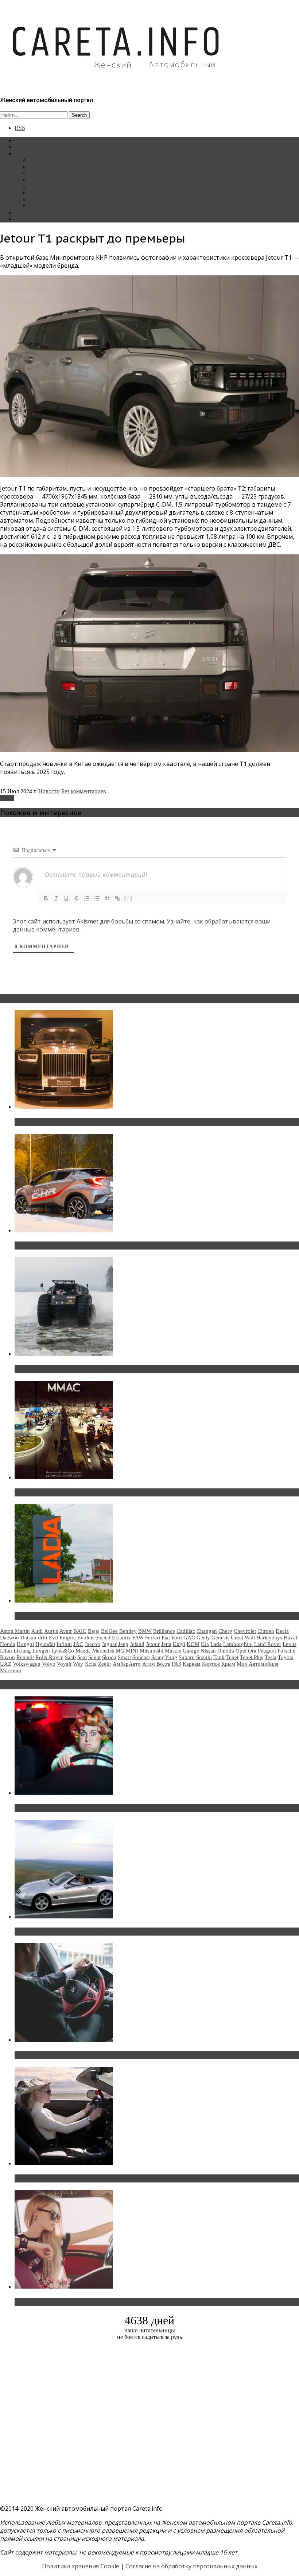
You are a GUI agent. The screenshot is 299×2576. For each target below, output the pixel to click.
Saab (70, 1657)
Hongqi (25, 1644)
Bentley (128, 1631)
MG (120, 1651)
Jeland (137, 1644)
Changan (207, 1631)
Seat (82, 1657)
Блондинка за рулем (54, 186)
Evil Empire (62, 1638)
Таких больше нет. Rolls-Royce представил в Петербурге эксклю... (112, 1122)
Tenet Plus (252, 1657)
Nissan (208, 1651)
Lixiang (22, 1651)
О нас (22, 219)
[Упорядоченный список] (87, 898)
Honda (8, 1644)
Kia (205, 1644)
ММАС (38, 206)
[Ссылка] (117, 898)
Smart (124, 1657)
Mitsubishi (152, 1651)
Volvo (49, 1664)
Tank (219, 1657)
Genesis (220, 1638)
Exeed (103, 1638)
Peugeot (267, 1651)
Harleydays (269, 1638)
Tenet (232, 1657)
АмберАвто (127, 1664)
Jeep (123, 1644)
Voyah (64, 1664)
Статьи (23, 147)
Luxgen (41, 1651)
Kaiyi (179, 1644)
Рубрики (25, 153)
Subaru (187, 1657)
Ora (252, 1651)
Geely (203, 1638)
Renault (25, 1657)
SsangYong (164, 1657)
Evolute (86, 1638)
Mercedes (103, 1651)
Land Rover (268, 1644)
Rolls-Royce (49, 1657)
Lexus (290, 1644)
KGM (193, 1644)
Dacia (282, 1631)
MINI (132, 1651)
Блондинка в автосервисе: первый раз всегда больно (93, 1808)
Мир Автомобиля (257, 1664)
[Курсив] (56, 898)
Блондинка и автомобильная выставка (72, 2302)
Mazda (83, 1651)
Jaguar (109, 1644)
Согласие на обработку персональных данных (191, 2566)
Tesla (271, 1657)
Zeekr (105, 1664)
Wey (78, 1664)
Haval (290, 1638)
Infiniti (64, 1644)
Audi (37, 1631)
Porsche (286, 1651)
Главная (24, 140)
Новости (40, 160)
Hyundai (45, 1644)
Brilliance (164, 1631)
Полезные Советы (52, 199)
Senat (94, 1657)
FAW (138, 1638)
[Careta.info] (116, 81)
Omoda (226, 1651)
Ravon (7, 1657)
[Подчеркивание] (66, 898)
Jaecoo (92, 1644)
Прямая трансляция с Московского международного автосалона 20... (116, 1492)
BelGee (109, 1631)
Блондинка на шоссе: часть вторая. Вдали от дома (89, 1932)
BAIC (80, 1631)
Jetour (7, 798)
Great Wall (243, 1638)
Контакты (27, 212)
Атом (149, 1664)
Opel (241, 1651)
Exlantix (121, 1638)
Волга (163, 1664)
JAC (78, 1644)
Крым (228, 1664)
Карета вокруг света (54, 193)
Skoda (109, 1657)
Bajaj (94, 1631)
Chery (225, 1631)
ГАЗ (176, 1664)
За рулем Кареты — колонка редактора (77, 180)
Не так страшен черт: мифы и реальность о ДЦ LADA (93, 1616)
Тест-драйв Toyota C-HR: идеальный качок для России (95, 1246)
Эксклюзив (43, 173)
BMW (145, 1631)
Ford (177, 1638)
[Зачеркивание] (77, 898)
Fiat (166, 1638)
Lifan (6, 1651)
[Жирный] (46, 898)
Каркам (192, 1664)
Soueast (141, 1657)
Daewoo (9, 1638)
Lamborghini (238, 1644)
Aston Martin (15, 1631)
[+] (128, 898)
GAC (189, 1638)
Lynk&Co (63, 1651)
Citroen (266, 1631)
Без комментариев (84, 791)
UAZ (6, 1664)
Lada (216, 1644)
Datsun (28, 1638)
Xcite (91, 1664)
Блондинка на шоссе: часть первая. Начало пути (86, 2178)
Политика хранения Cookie (81, 2566)
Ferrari (153, 1638)
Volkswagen (27, 1664)
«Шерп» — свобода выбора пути (63, 1369)
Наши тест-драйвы (53, 166)
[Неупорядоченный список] (97, 898)
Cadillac (186, 1631)
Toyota (286, 1657)
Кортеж (211, 1664)
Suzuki (204, 1657)
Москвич (11, 1670)
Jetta (166, 1644)
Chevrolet (245, 1631)
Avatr (66, 1631)
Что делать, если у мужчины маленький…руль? (86, 2055)
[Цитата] (107, 898)
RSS (20, 128)
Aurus (51, 1631)
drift (43, 1638)
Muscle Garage (182, 1651)
